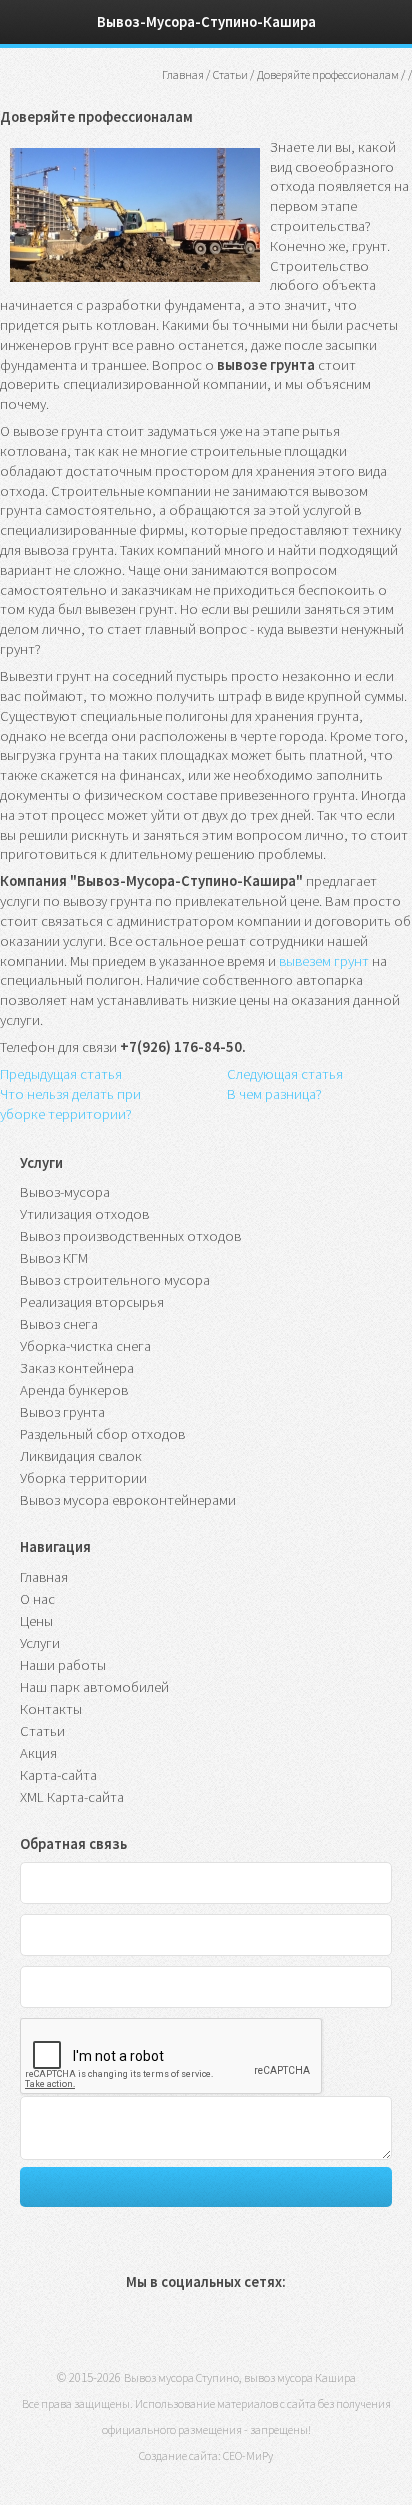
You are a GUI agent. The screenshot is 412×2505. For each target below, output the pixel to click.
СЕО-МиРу (248, 2455)
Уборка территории (83, 1478)
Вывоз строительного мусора (115, 1280)
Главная (183, 74)
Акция (38, 1753)
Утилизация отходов (84, 1214)
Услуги (40, 1643)
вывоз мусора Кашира (300, 2377)
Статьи (42, 1731)
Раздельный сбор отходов (102, 1434)
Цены (36, 1621)
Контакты (51, 1709)
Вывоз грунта (62, 1412)
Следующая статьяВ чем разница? (285, 1084)
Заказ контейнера (77, 1368)
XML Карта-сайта (72, 1797)
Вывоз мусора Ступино (181, 2377)
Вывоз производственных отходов (130, 1236)
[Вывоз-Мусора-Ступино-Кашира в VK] (136, 2331)
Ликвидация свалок (81, 1456)
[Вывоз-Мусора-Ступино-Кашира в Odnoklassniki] (178, 2331)
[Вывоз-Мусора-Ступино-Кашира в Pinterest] (220, 2331)
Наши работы (63, 1665)
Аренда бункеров (74, 1390)
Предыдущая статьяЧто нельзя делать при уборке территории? (70, 1094)
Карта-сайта (58, 1775)
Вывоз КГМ (54, 1258)
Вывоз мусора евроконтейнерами (128, 1500)
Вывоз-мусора (65, 1192)
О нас (37, 1599)
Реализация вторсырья (92, 1302)
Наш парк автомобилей (94, 1687)
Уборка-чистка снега (85, 1346)
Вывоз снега (59, 1324)
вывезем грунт (324, 961)
